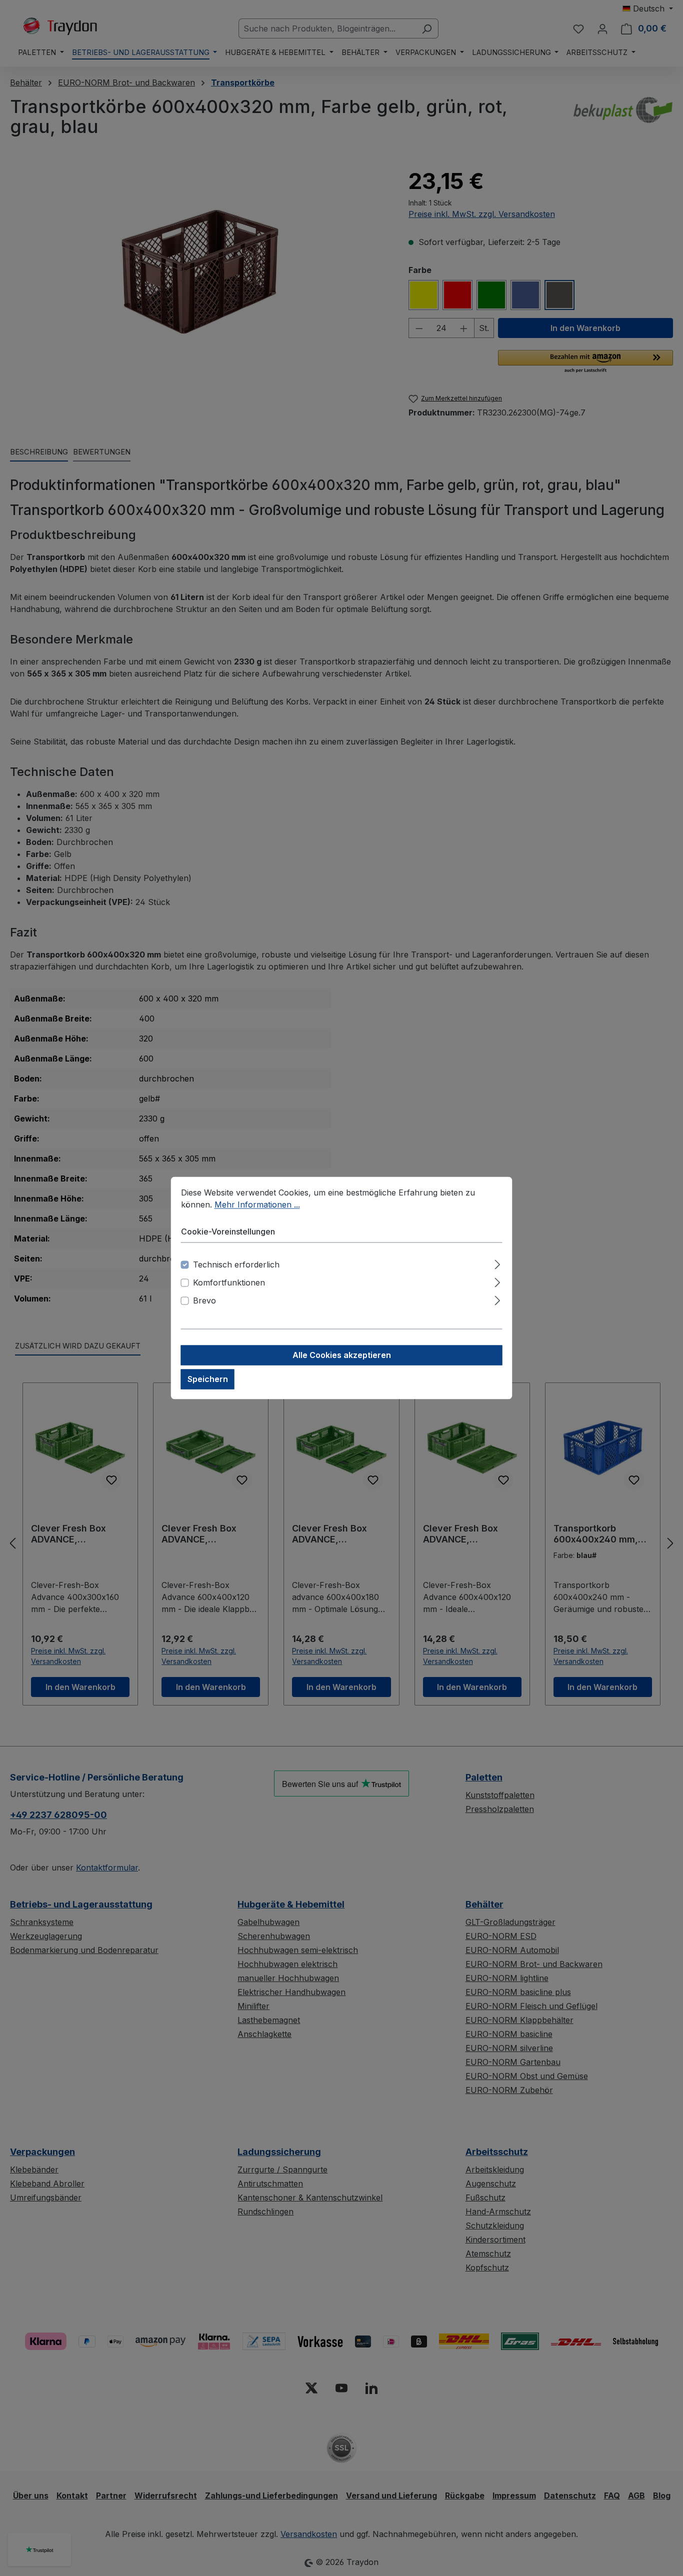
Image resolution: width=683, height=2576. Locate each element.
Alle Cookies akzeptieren (342, 1355)
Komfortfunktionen (229, 1283)
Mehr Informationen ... (257, 1204)
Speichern (208, 1379)
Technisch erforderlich (236, 1265)
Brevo (204, 1301)
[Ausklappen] (497, 1263)
